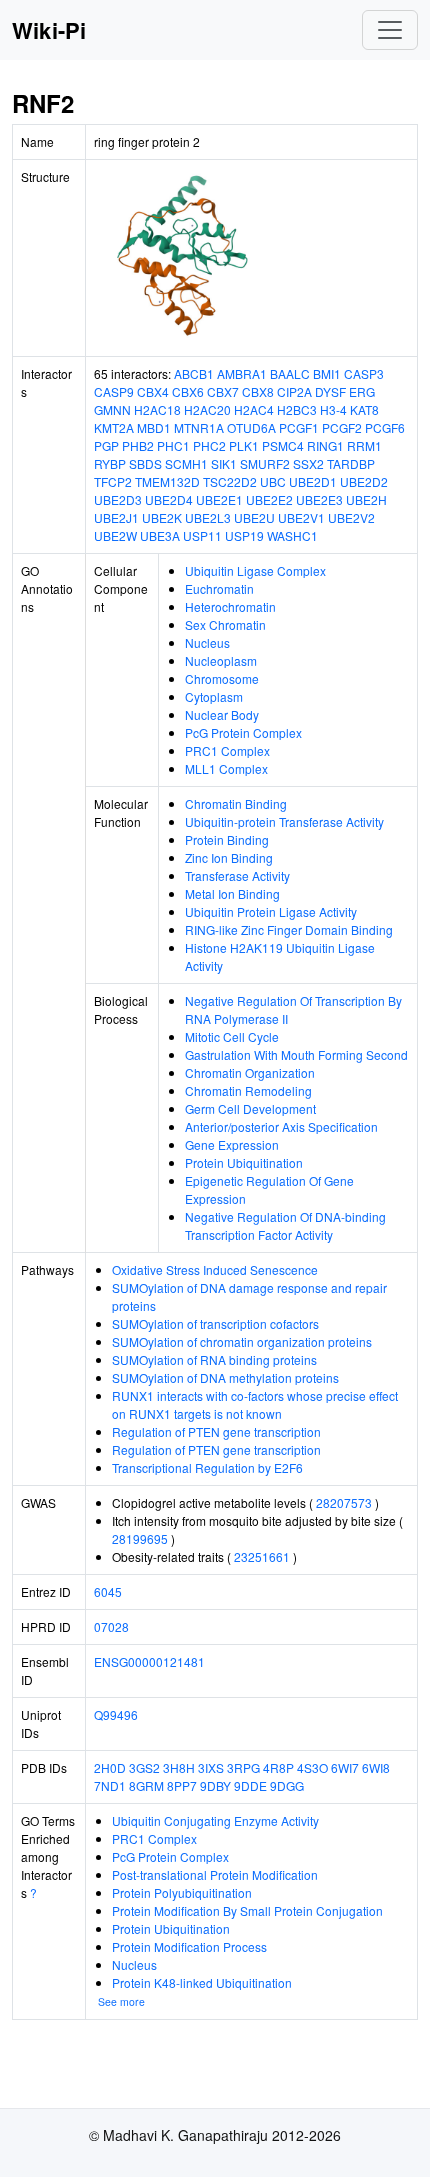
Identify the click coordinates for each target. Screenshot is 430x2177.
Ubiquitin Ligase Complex (255, 570)
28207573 (344, 1502)
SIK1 (224, 463)
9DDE (250, 1785)
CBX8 (258, 391)
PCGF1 (299, 427)
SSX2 (308, 463)
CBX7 (223, 391)
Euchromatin (219, 588)
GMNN (112, 409)
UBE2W (115, 535)
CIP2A (294, 391)
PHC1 (173, 445)
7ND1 (110, 1785)
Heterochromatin (230, 606)
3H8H (179, 1767)
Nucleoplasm (221, 660)
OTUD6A (251, 427)
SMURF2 (265, 463)
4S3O (312, 1767)
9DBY (215, 1785)
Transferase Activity (237, 875)
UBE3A (160, 535)
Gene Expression (232, 1144)
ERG (362, 391)
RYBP (110, 463)
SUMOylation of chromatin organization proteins (242, 1341)
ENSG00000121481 (149, 1661)
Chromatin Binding (236, 803)
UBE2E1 (219, 499)
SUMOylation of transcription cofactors (215, 1323)
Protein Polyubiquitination (182, 1892)
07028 (111, 1626)
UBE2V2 (351, 517)
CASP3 (364, 373)
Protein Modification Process (189, 1946)
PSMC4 (283, 445)
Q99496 (116, 1714)
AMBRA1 (242, 373)
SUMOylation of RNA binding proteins (214, 1359)
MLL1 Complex (226, 768)
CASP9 (114, 391)
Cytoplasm (214, 696)
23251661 (262, 1556)
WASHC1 (292, 535)
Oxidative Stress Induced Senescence (215, 1269)
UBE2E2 (269, 499)
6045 (108, 1591)
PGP (106, 445)
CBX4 (153, 391)
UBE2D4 (169, 499)
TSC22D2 (230, 481)
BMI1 (327, 373)
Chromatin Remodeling (248, 1090)
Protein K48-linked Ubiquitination (202, 1982)
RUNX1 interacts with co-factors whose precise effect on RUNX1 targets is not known (255, 1404)
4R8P (278, 1767)
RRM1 (364, 445)
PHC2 (209, 445)
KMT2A (114, 427)
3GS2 (144, 1767)
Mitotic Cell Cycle (232, 1036)
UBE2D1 (313, 481)
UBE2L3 (208, 517)
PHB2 (138, 445)
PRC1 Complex (227, 750)
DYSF (330, 391)
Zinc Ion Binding (229, 857)
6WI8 (376, 1767)
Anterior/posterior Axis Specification (281, 1126)
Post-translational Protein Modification (215, 1874)
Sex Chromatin (225, 624)
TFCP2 (113, 481)
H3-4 (333, 409)
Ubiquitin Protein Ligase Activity (271, 911)
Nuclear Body (222, 714)
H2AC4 (254, 409)
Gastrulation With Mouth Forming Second (296, 1054)
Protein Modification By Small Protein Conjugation (247, 1910)
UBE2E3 (319, 499)
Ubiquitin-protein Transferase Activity (284, 821)
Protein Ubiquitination (244, 1162)
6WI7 (345, 1767)
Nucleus (207, 642)
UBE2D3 (118, 499)
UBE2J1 (116, 517)
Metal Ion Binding (232, 893)
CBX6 (188, 391)
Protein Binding (227, 839)
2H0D (110, 1767)
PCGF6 (385, 427)
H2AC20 (207, 409)
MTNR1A (199, 427)
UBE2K (162, 517)
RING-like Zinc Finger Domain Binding (289, 929)
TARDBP (351, 463)
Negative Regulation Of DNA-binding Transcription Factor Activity (285, 1225)
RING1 (325, 445)
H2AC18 (157, 409)
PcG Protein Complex (243, 732)
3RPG (243, 1767)
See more (121, 2001)
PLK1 (244, 445)
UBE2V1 (301, 517)
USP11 (202, 535)
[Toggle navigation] (390, 30)
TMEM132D (167, 481)
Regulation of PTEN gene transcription (216, 1431)
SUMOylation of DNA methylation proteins (225, 1377)
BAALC (290, 373)
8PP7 (182, 1785)
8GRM (146, 1785)
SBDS (145, 463)
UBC (273, 481)
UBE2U (254, 517)
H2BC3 (297, 409)
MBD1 (154, 427)
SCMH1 (186, 463)
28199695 (140, 1538)
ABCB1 (194, 373)
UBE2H (366, 499)
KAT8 (364, 409)
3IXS (211, 1767)
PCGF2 (342, 427)
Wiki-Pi (49, 30)
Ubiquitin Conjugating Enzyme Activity (215, 1820)
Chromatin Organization (250, 1072)
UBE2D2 (364, 481)
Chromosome (222, 678)
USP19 (244, 535)
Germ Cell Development (250, 1108)
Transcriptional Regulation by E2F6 (207, 1467)
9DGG (287, 1785)
